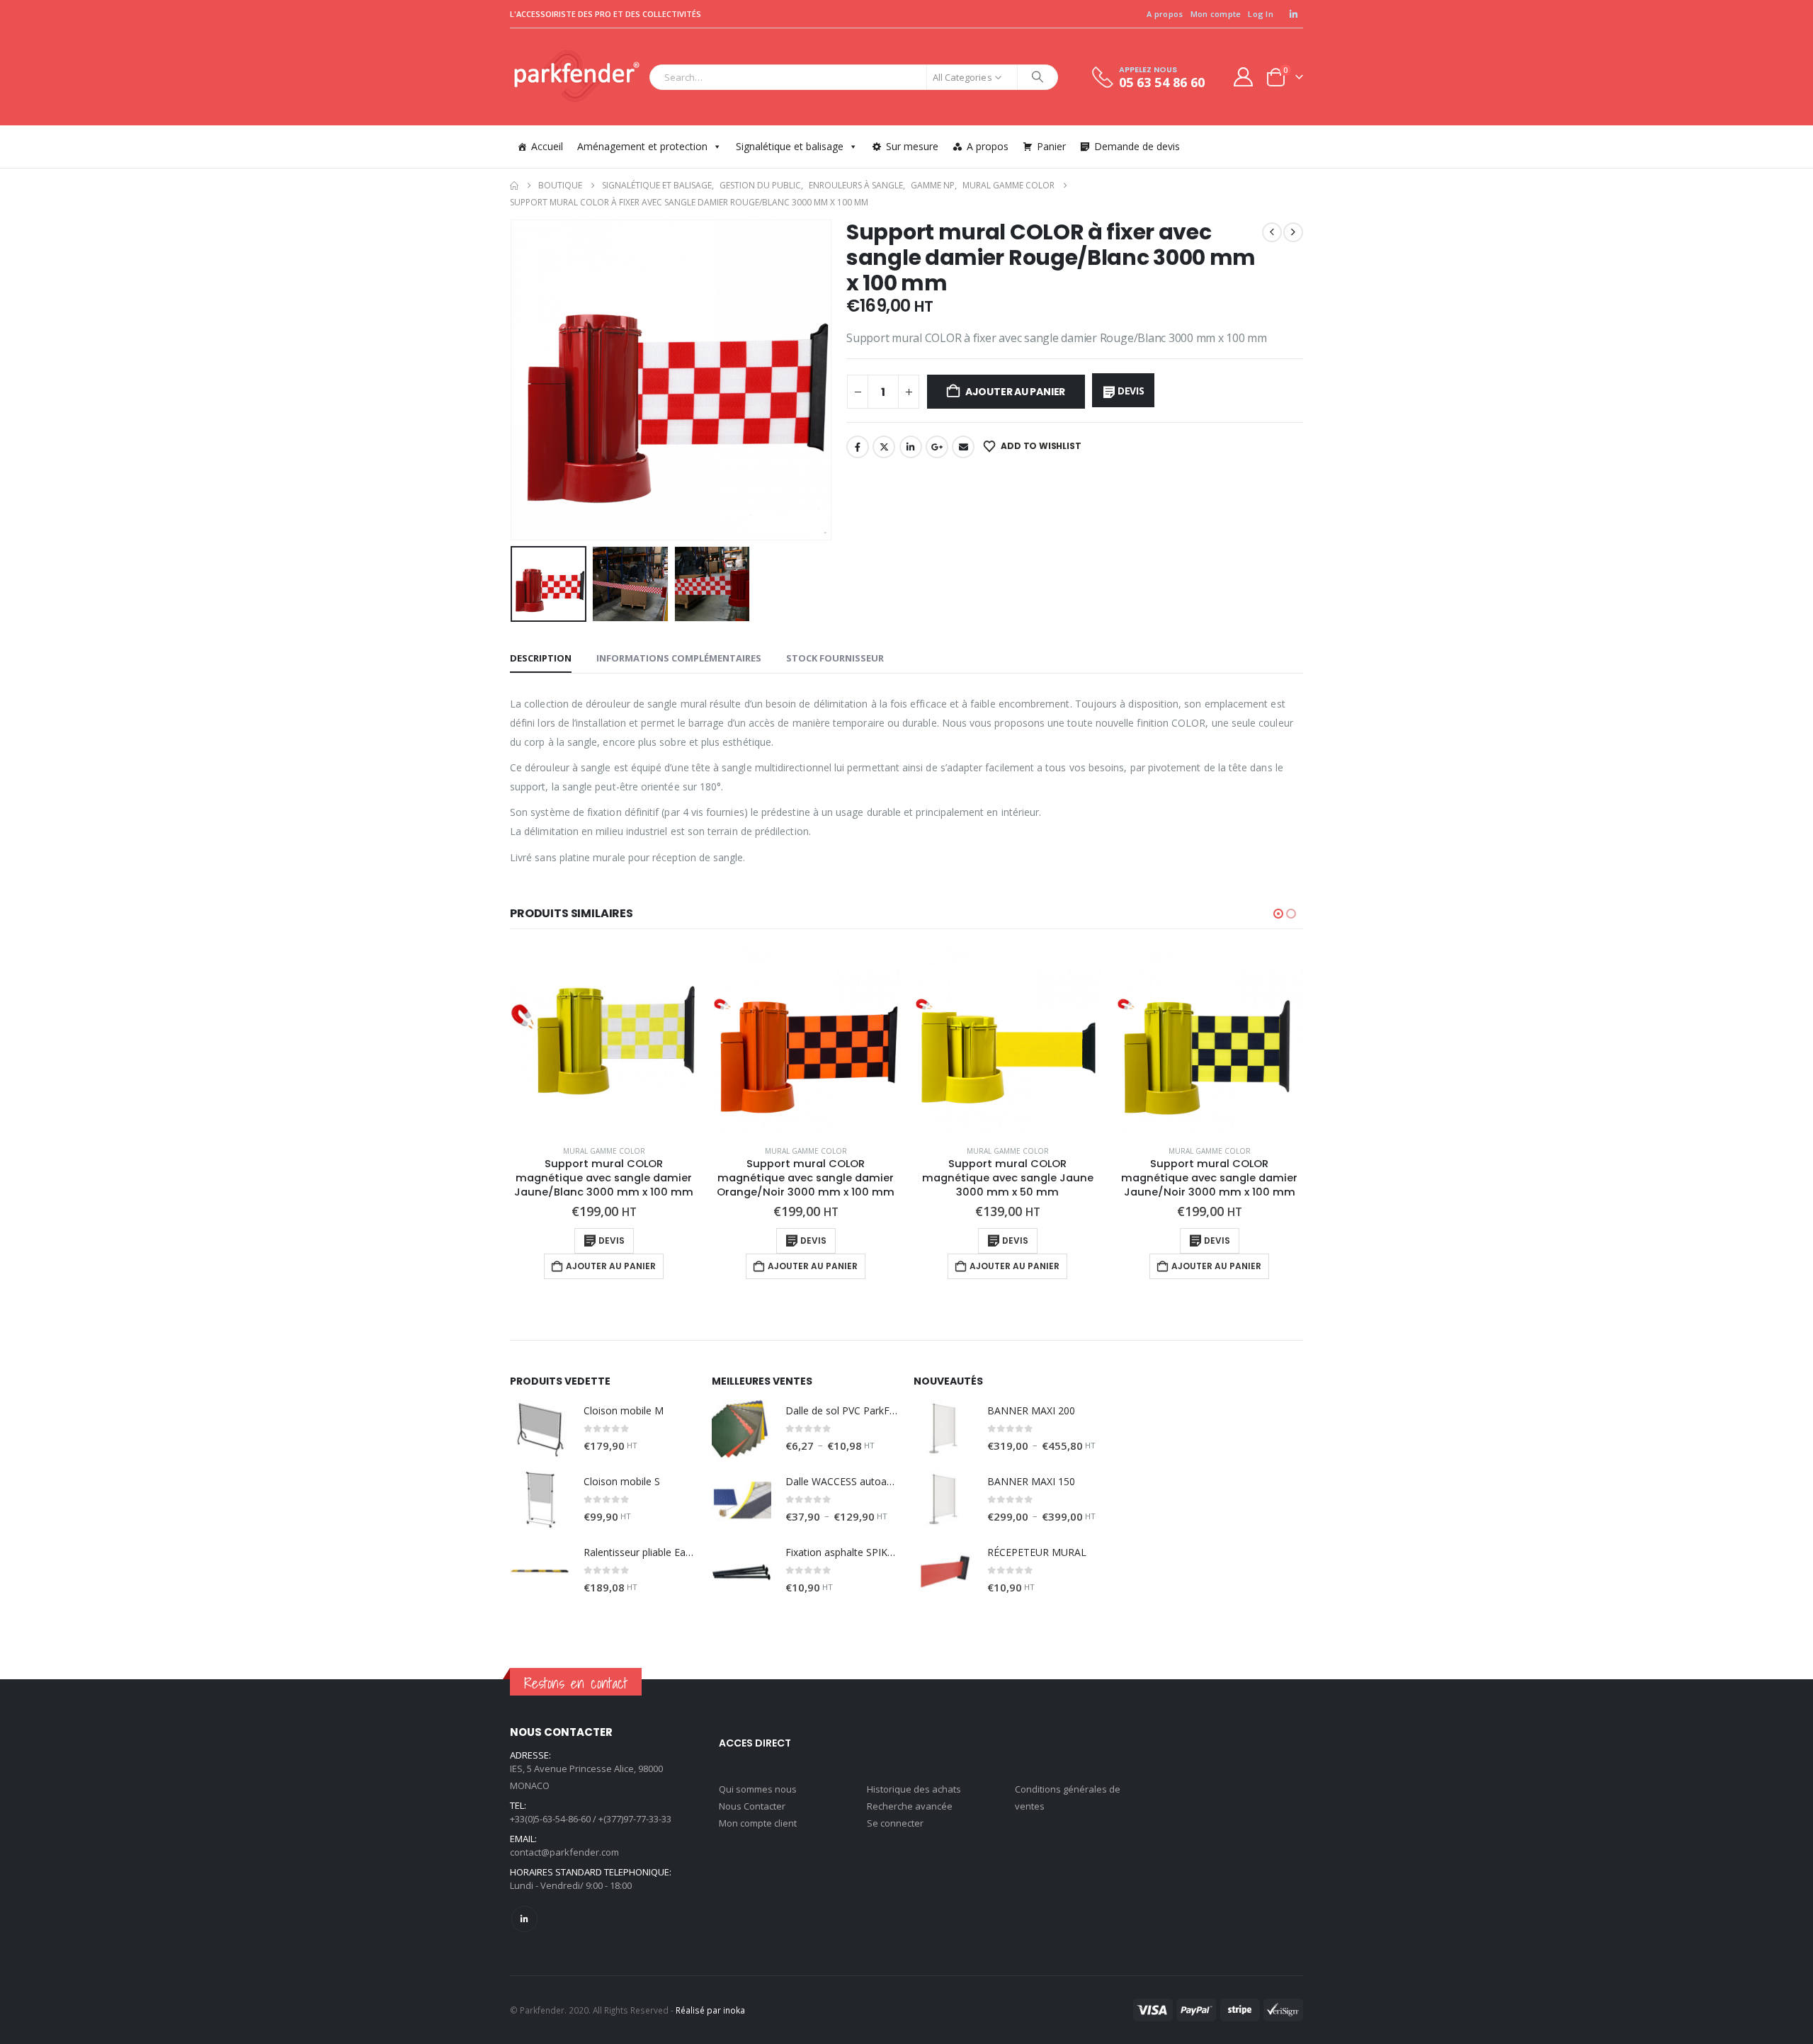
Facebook (858, 447)
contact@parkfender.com (564, 1852)
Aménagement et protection (642, 146)
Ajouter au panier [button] (611, 1266)
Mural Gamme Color (604, 1151)
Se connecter (895, 1823)
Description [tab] (541, 658)
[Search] (1038, 77)
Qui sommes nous (758, 1789)
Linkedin (524, 1919)
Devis (1131, 391)
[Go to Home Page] (514, 186)
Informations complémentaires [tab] (679, 658)
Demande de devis (1137, 146)
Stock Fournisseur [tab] (835, 658)
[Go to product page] (604, 1040)
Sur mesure (912, 146)
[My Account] (1244, 77)
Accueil (547, 146)
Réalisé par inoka (710, 2010)
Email (963, 447)
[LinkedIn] (1293, 14)
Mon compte (1216, 14)
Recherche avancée (910, 1806)
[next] (1293, 232)
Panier (1051, 146)
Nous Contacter (752, 1806)
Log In (1261, 14)
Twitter (884, 447)
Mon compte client (758, 1823)
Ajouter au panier (1015, 392)
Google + (937, 447)
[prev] (1272, 232)
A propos (1165, 14)
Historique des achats (914, 1789)
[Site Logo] (576, 77)
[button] (513, 380)
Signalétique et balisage (790, 146)
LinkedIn (911, 447)
